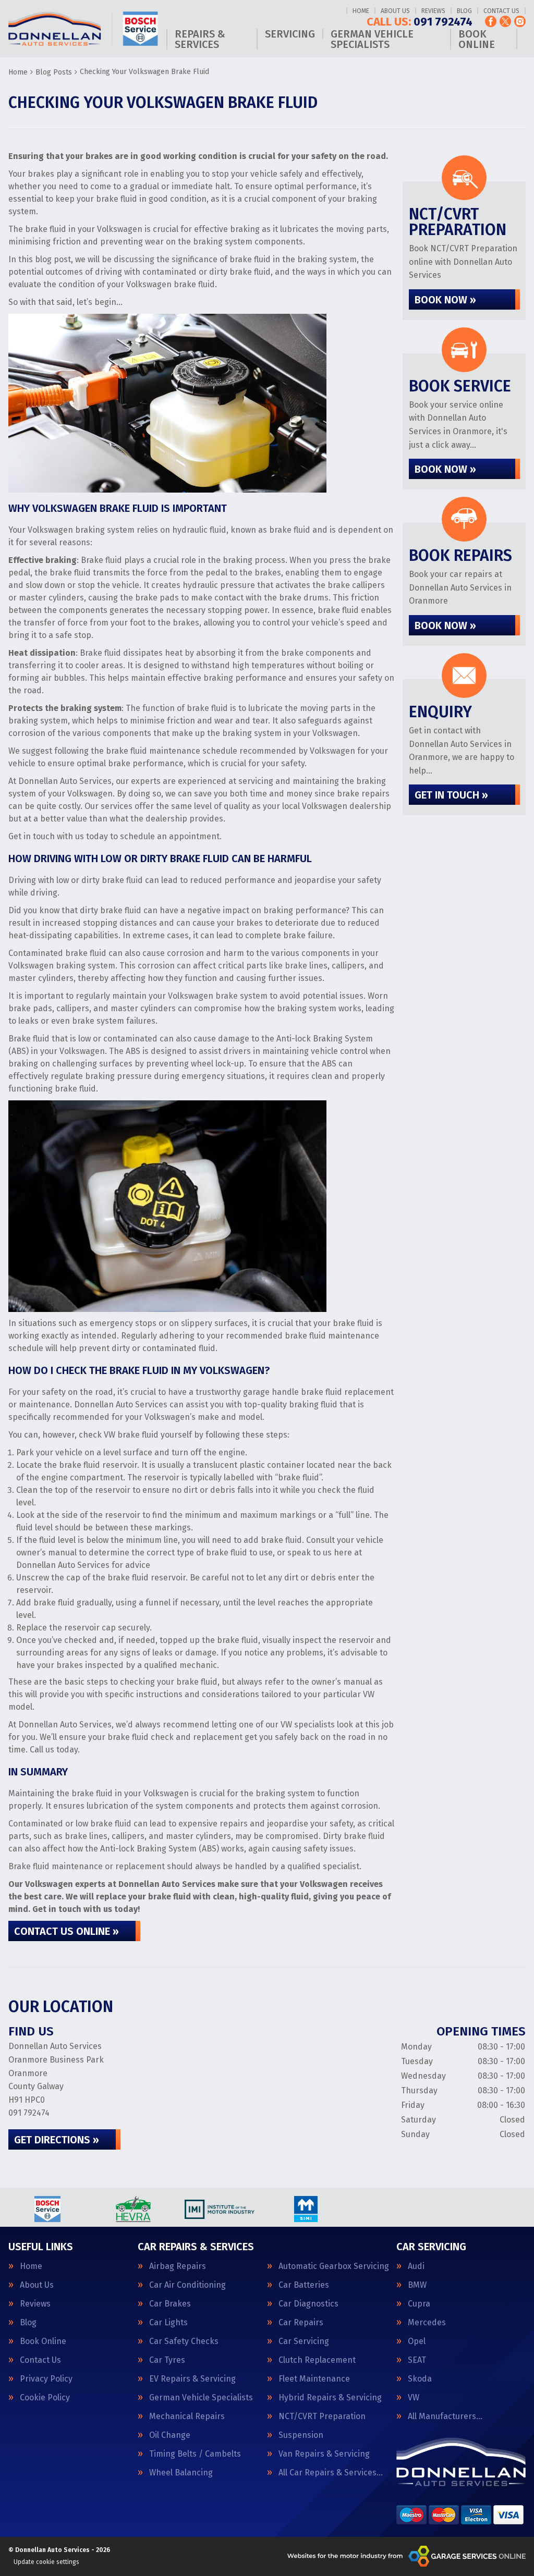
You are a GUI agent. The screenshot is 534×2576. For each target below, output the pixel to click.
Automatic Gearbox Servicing (334, 2266)
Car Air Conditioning (187, 2285)
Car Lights (168, 2323)
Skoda (420, 2379)
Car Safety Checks (184, 2341)
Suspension (301, 2435)
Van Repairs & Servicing (324, 2454)
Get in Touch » (451, 795)
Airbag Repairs (178, 2266)
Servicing (290, 34)
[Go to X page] (505, 21)
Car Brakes (170, 2304)
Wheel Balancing (181, 2473)
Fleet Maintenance (314, 2379)
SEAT (417, 2360)
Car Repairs (301, 2323)
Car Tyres (167, 2360)
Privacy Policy (46, 2379)
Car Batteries (304, 2285)
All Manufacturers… (445, 2416)
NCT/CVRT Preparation (322, 2416)
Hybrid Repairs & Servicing (330, 2398)
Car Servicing (304, 2341)
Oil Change (170, 2435)
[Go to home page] (83, 29)
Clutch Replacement (317, 2360)
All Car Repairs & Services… (331, 2473)
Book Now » (445, 300)
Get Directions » (57, 2140)
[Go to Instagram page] (520, 21)
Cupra (419, 2304)
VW (414, 2398)
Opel (417, 2341)
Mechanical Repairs (187, 2416)
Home (361, 11)
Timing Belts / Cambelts (195, 2454)
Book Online (477, 39)
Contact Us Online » (66, 1931)
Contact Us (501, 11)
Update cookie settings (46, 2562)
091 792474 (420, 22)
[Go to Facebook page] (491, 21)
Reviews (433, 11)
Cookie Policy (45, 2398)
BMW (417, 2285)
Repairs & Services (200, 39)
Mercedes (427, 2323)
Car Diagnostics (308, 2304)
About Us (395, 11)
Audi (416, 2266)
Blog (464, 11)
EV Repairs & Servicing (192, 2379)
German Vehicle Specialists (372, 39)
